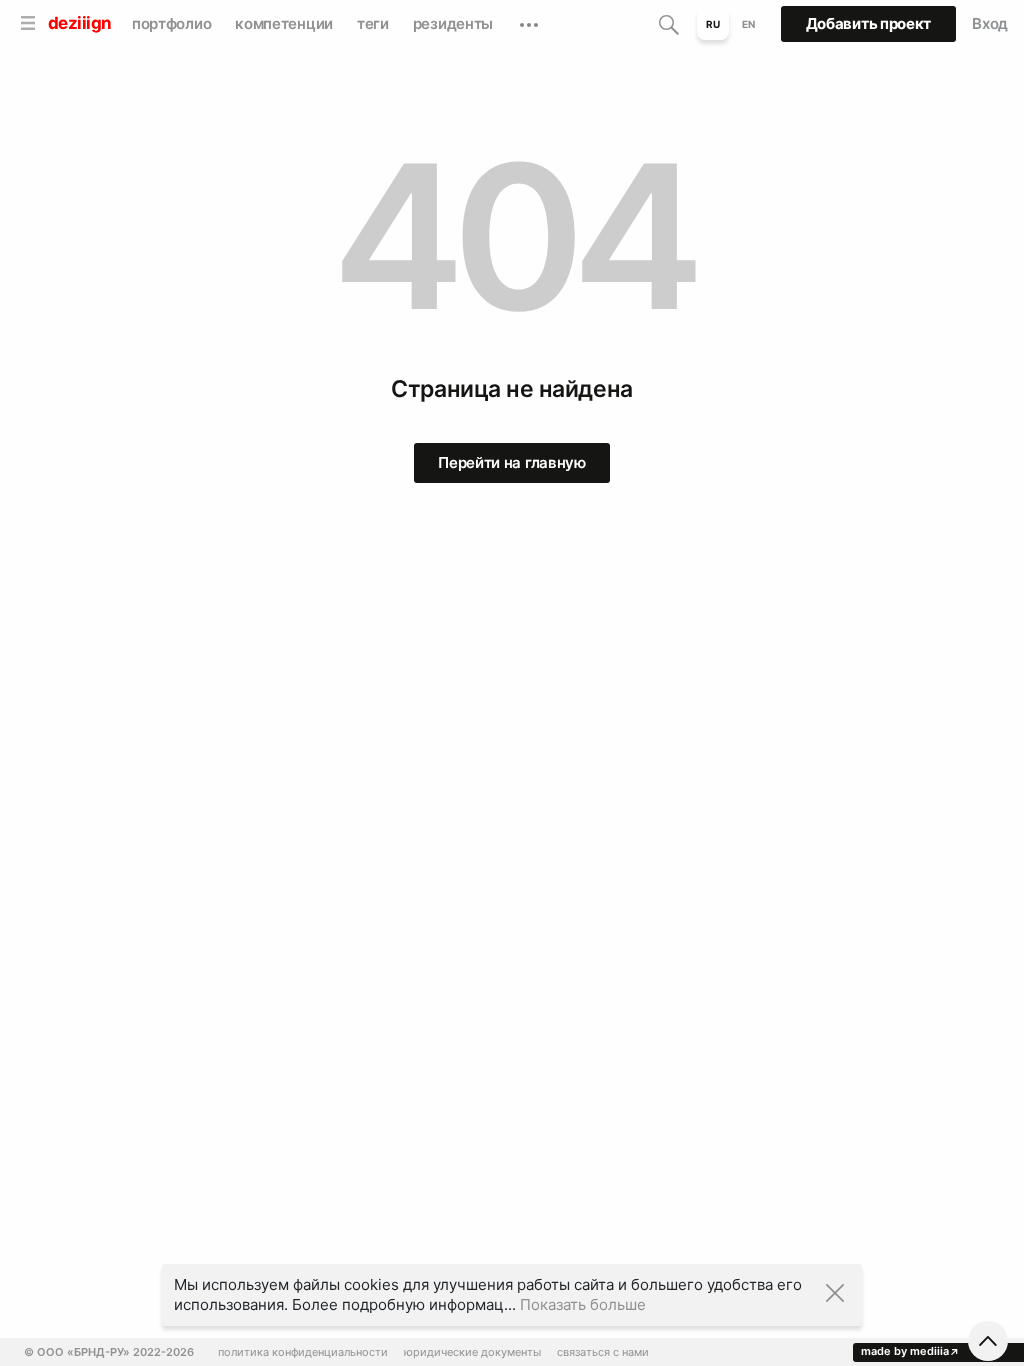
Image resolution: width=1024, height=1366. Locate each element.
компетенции (284, 23)
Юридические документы (472, 1352)
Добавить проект (869, 23)
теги (373, 23)
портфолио (171, 23)
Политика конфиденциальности (303, 1352)
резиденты (453, 23)
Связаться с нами (603, 1352)
